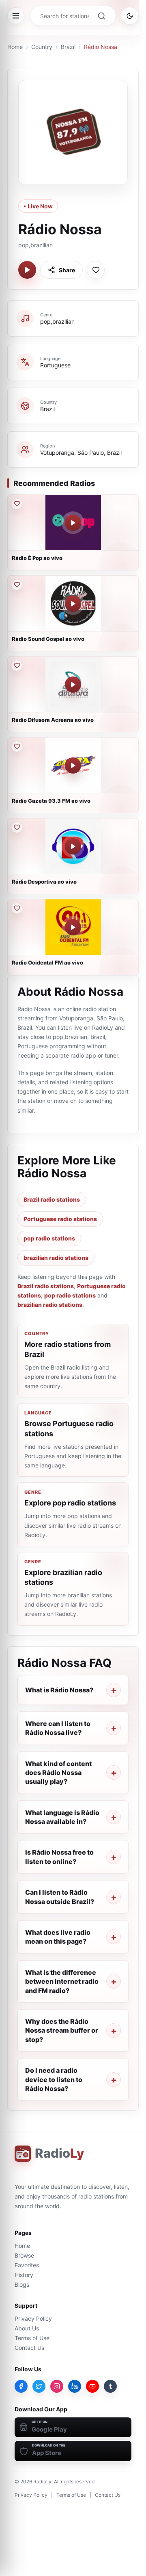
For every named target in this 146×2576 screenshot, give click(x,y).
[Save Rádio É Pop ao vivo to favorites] (17, 504)
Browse (24, 2255)
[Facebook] (21, 2386)
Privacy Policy (33, 2318)
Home (15, 47)
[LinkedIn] (75, 2386)
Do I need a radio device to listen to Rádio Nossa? (54, 2079)
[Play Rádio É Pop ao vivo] (73, 523)
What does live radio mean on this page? (58, 1937)
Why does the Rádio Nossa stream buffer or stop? (62, 2030)
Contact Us (29, 2348)
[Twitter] (39, 2386)
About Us (27, 2328)
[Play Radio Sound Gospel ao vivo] (73, 604)
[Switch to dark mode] (130, 16)
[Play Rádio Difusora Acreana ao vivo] (73, 685)
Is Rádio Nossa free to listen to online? (59, 1857)
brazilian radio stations (56, 1258)
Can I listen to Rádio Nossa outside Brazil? (60, 1897)
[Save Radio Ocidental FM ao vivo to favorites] (17, 908)
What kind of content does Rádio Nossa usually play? (58, 1773)
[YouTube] (92, 2386)
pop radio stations (49, 1238)
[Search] (101, 16)
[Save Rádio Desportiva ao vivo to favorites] (17, 827)
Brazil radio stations (52, 1199)
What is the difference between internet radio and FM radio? (62, 1981)
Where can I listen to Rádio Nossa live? (58, 1728)
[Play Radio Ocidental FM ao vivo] (73, 927)
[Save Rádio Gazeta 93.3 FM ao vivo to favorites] (17, 746)
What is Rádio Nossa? (59, 1690)
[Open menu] (16, 16)
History (24, 2275)
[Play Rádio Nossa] (27, 270)
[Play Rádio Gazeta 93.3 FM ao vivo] (73, 765)
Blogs (22, 2284)
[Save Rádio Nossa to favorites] (96, 270)
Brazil (68, 47)
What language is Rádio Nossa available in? (62, 1817)
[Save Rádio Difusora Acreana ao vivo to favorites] (17, 666)
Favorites (27, 2265)
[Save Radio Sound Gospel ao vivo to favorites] (17, 585)
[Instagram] (57, 2386)
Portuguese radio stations (60, 1219)
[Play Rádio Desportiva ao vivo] (73, 846)
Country (42, 47)
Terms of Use (32, 2338)
